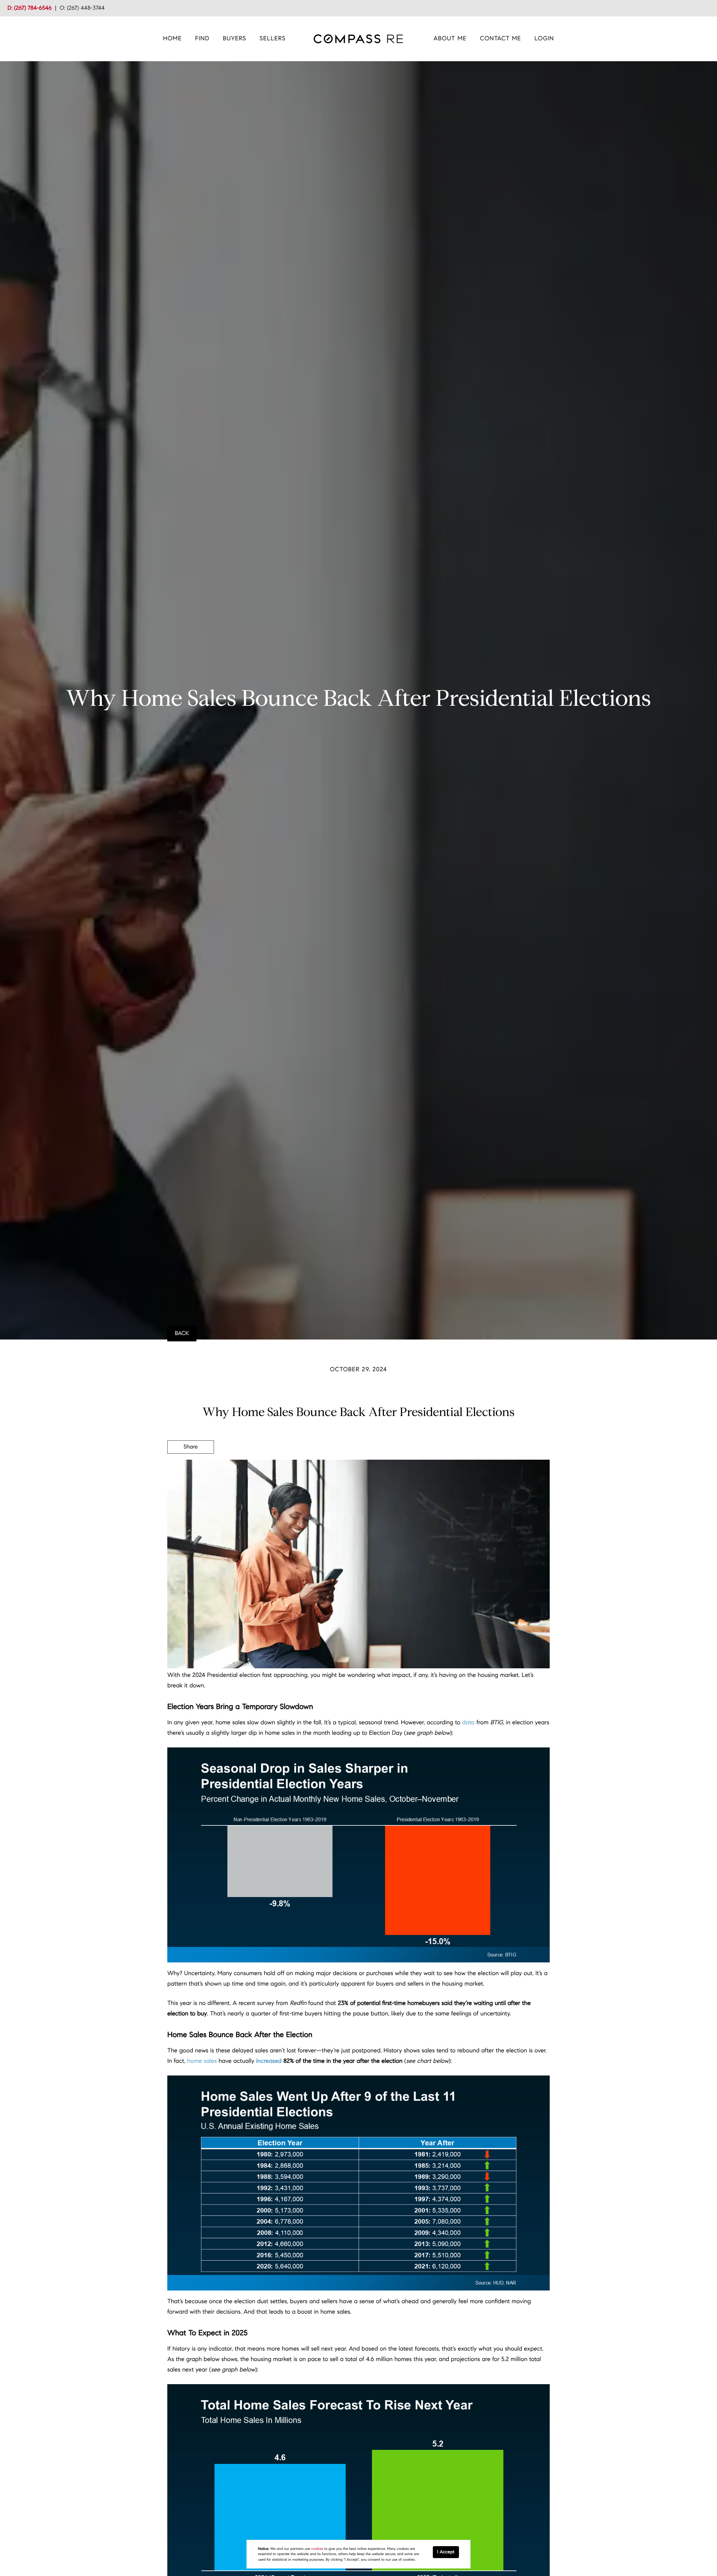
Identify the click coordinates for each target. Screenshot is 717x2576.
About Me (450, 39)
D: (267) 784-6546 (30, 8)
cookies (317, 2549)
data (468, 1723)
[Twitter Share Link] (191, 1468)
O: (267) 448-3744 (82, 8)
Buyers (235, 39)
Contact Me (500, 39)
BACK (182, 1334)
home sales (202, 2061)
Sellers (272, 39)
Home (173, 39)
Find (202, 39)
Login (544, 39)
